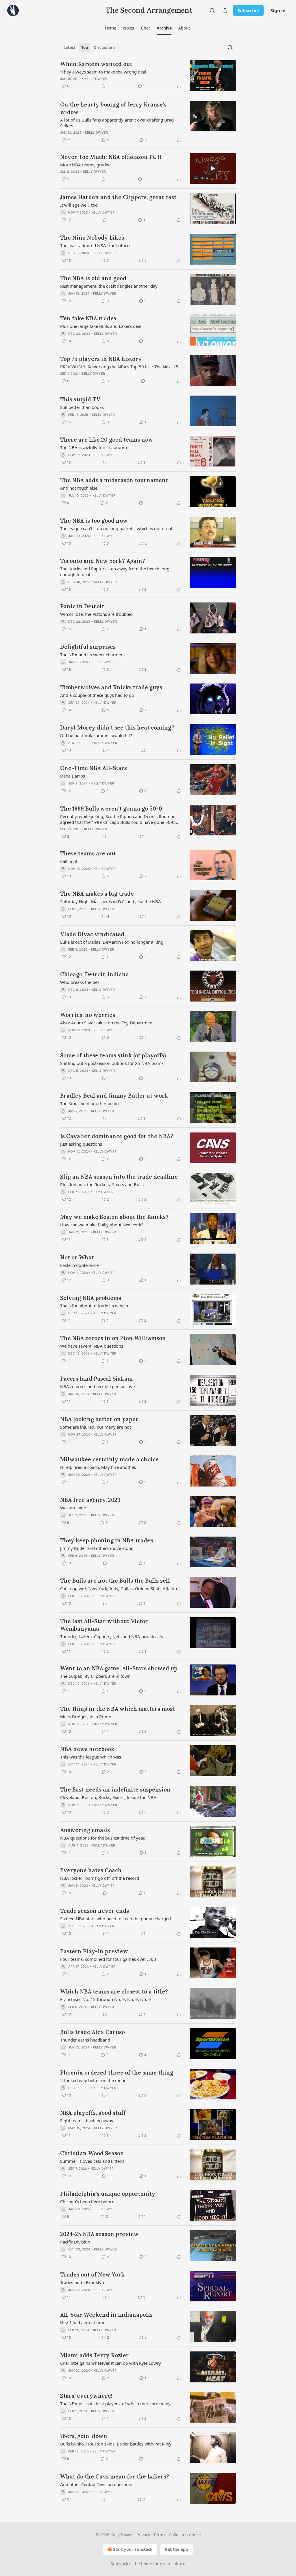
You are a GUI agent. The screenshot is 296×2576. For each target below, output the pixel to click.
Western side (73, 1508)
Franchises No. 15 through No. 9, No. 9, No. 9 (106, 1999)
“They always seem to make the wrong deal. (104, 72)
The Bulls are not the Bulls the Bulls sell (115, 1581)
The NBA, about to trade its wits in (94, 1306)
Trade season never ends (95, 1911)
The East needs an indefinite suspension (115, 1789)
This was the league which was (91, 1757)
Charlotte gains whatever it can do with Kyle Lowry (111, 2363)
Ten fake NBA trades (88, 318)
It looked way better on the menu (93, 2080)
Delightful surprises (88, 647)
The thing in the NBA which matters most (118, 1709)
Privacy (143, 2535)
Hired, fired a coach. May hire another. (98, 1467)
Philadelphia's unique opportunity (108, 2194)
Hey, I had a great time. (83, 2323)
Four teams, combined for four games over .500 (108, 1959)
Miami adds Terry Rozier (95, 2355)
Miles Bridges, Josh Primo (86, 1717)
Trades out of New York (92, 2274)
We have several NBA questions (92, 1346)
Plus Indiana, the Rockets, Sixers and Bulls (102, 1184)
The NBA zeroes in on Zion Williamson (113, 1338)
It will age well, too (79, 205)
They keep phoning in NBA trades (107, 1540)
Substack (119, 2564)
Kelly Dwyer (96, 79)
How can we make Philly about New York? (102, 1225)
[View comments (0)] (103, 86)
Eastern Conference (79, 1265)
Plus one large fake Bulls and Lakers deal (101, 326)
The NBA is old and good (93, 278)
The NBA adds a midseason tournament (114, 480)
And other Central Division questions (97, 2484)
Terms (159, 2535)
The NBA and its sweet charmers (92, 655)
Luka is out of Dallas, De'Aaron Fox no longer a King (112, 942)
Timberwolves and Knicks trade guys (111, 687)
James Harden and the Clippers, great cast (118, 197)
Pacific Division (75, 2242)
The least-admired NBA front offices (96, 245)
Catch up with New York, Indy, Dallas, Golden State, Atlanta (119, 1588)
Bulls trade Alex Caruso (92, 2032)
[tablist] (89, 47)
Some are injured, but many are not (96, 1427)
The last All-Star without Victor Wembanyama (104, 1625)
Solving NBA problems (91, 1298)
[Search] (212, 10)
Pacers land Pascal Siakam (96, 1379)
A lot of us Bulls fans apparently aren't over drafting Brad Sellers (117, 123)
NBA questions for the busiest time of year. (103, 1838)
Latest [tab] (70, 47)
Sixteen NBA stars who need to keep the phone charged (115, 1919)
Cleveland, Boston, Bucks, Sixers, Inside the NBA (108, 1797)
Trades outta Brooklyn (82, 2282)
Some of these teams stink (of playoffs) (113, 1055)
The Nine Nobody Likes (92, 238)
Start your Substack (133, 2549)
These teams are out (88, 853)
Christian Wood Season (92, 2153)
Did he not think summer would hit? (96, 735)
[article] (148, 76)
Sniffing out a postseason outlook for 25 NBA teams (112, 1063)
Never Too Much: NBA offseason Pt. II (111, 157)
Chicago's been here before (87, 2202)
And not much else (79, 488)
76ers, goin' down (84, 2436)
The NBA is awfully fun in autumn (94, 447)
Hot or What (77, 1257)
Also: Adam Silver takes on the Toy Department (107, 1023)
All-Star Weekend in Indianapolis (106, 2315)
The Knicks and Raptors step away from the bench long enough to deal (115, 572)
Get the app (176, 2549)
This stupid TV (80, 399)
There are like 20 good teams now (107, 440)
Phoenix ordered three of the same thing (117, 2072)
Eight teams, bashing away (87, 2121)
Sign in (278, 10)
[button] (110, 28)
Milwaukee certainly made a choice (109, 1459)
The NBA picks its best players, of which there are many (115, 2404)
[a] (213, 168)
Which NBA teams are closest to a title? (114, 1991)
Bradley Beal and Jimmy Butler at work (114, 1096)
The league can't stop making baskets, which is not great (116, 528)
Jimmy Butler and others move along (97, 1548)
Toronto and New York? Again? (103, 561)
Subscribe (248, 10)
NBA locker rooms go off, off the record (100, 1878)
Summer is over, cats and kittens (92, 2161)
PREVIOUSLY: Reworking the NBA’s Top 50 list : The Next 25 (119, 367)
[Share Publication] (225, 10)
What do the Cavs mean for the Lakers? (115, 2476)
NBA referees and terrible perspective (97, 1386)
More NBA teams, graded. (86, 165)
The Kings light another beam (89, 1103)
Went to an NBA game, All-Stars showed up (119, 1668)
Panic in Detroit (82, 606)
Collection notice (185, 2535)
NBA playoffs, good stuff (93, 2113)
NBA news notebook (87, 1749)
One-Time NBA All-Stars (94, 768)
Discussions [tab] (104, 47)
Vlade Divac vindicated (92, 934)
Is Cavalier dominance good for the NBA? (117, 1136)
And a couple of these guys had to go (97, 695)
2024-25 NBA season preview (99, 2234)
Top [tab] (85, 47)
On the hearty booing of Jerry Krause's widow (113, 108)
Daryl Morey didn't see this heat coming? (117, 727)
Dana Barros (73, 776)
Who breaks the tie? (80, 982)
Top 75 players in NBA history (101, 359)
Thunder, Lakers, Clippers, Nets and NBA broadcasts (112, 1636)
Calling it (69, 861)
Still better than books (82, 407)
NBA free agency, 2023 (90, 1500)
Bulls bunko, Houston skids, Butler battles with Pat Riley (116, 2444)
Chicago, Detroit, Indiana (95, 974)
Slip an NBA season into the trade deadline (119, 1177)
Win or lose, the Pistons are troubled (96, 614)
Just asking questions (81, 1144)
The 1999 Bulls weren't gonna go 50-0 (111, 809)
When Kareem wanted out (96, 64)
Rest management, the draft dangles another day (109, 286)
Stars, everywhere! (86, 2396)
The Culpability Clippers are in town (95, 1676)
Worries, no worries (88, 1015)
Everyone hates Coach (91, 1870)
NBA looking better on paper (99, 1419)
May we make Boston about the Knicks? (114, 1217)
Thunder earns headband (85, 2040)
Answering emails (85, 1830)
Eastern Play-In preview (94, 1951)
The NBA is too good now (94, 521)
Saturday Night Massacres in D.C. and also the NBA (111, 901)
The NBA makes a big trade (97, 894)
